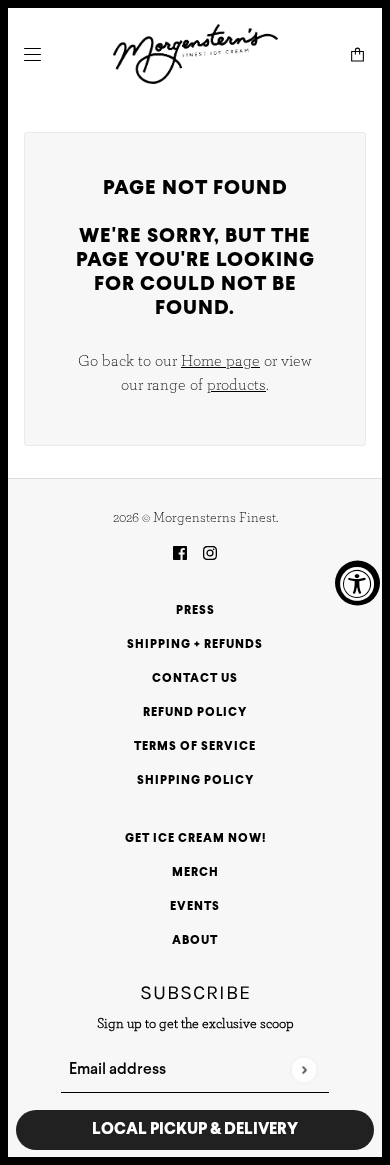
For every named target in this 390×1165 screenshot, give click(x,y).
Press (195, 611)
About (195, 941)
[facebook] (180, 553)
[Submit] (303, 1069)
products (236, 385)
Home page (220, 361)
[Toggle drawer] (32, 54)
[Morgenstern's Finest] (195, 54)
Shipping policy (195, 781)
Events (195, 907)
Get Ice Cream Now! (195, 839)
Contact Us (195, 679)
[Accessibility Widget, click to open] (357, 582)
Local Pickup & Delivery (195, 1129)
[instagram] (210, 553)
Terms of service (195, 747)
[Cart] (357, 54)
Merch (195, 873)
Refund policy (195, 713)
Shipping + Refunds (195, 645)
